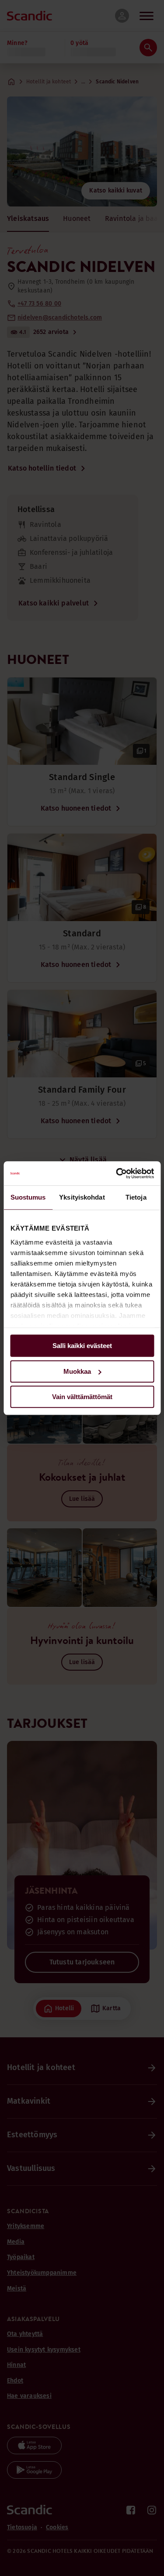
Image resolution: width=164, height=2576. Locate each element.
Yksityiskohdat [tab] (82, 1197)
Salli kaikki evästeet (82, 1346)
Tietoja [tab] (136, 1197)
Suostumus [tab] (28, 1197)
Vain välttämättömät (82, 1397)
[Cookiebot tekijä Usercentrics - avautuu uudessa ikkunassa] (117, 1173)
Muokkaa (77, 1371)
